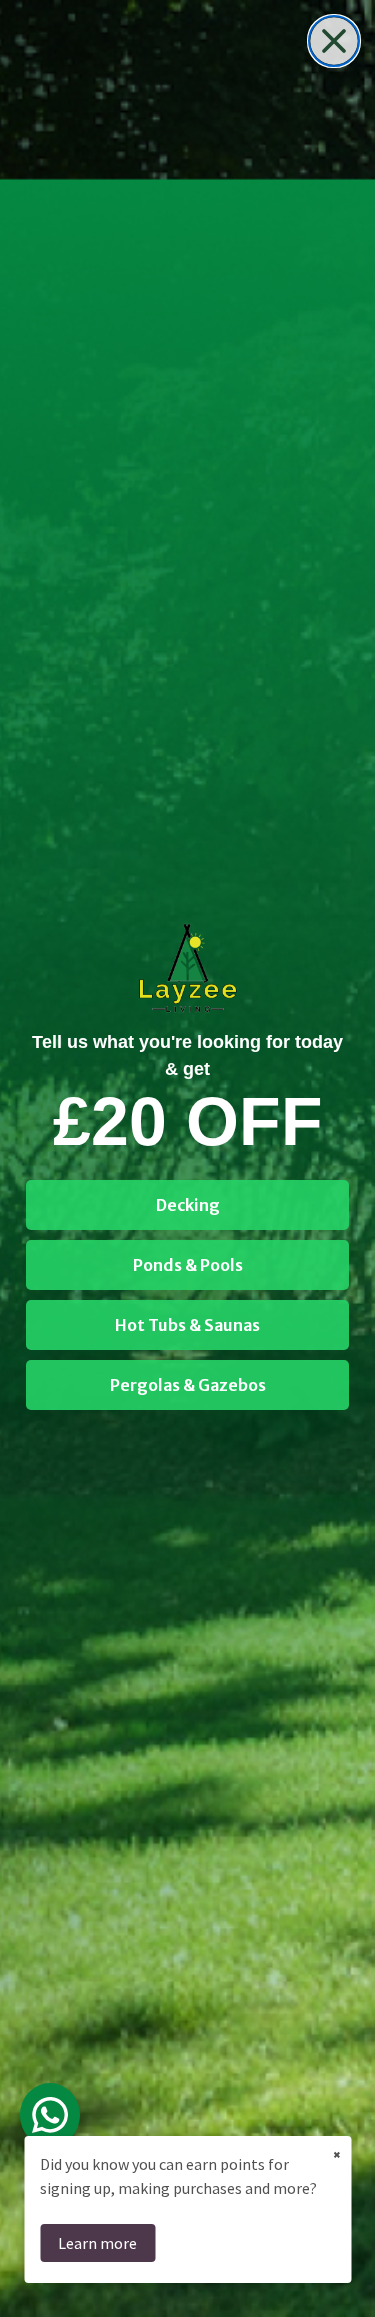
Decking (188, 1205)
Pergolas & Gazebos (188, 1385)
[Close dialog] (334, 41)
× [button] (337, 2154)
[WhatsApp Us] (50, 2115)
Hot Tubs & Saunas (187, 1325)
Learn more (97, 2243)
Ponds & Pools (188, 1265)
